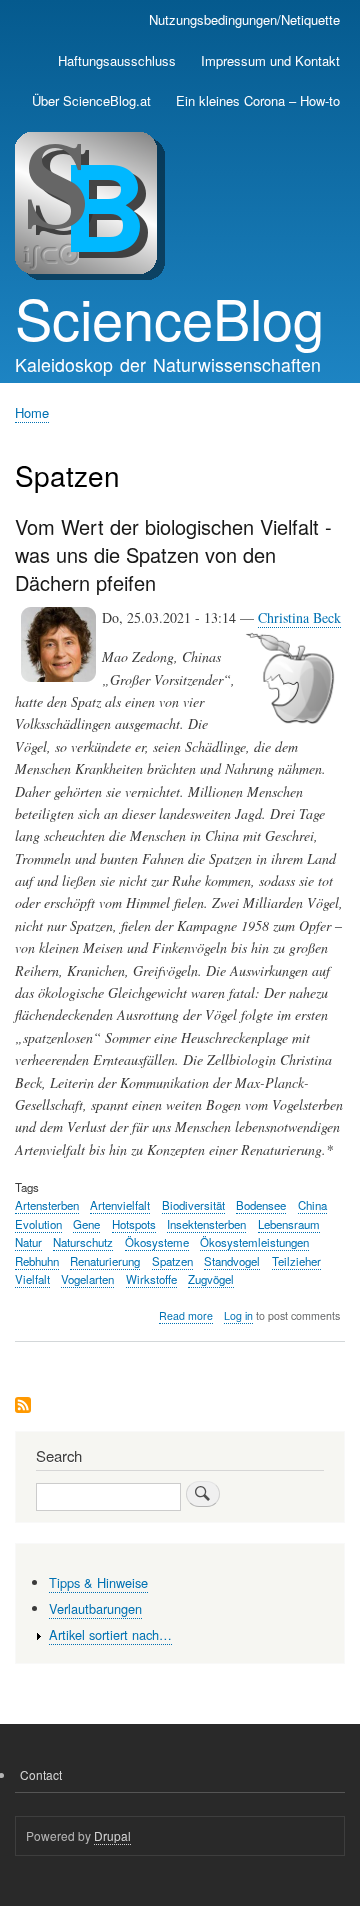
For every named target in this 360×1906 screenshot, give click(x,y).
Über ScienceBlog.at (91, 100)
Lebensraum (289, 1224)
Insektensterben (206, 1224)
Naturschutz (83, 1242)
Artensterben (47, 1205)
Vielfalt (32, 1279)
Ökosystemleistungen (254, 1242)
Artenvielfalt (120, 1205)
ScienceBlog (169, 317)
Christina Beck (299, 617)
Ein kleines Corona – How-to (258, 100)
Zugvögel (211, 1279)
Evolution (38, 1224)
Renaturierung (105, 1261)
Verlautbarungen (95, 1608)
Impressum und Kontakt (270, 60)
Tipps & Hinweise (98, 1582)
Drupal (112, 1835)
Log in (238, 1315)
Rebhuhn (37, 1261)
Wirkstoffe (151, 1279)
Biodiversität (193, 1205)
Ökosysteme (157, 1242)
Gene (86, 1224)
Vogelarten (87, 1279)
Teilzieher (296, 1261)
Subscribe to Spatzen (23, 1406)
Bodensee (261, 1205)
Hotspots (134, 1224)
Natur (28, 1242)
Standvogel (232, 1261)
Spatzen (172, 1261)
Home (32, 412)
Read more (186, 1316)
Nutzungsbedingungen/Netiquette (244, 19)
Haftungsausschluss (117, 60)
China (312, 1205)
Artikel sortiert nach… (110, 1634)
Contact (41, 1774)
